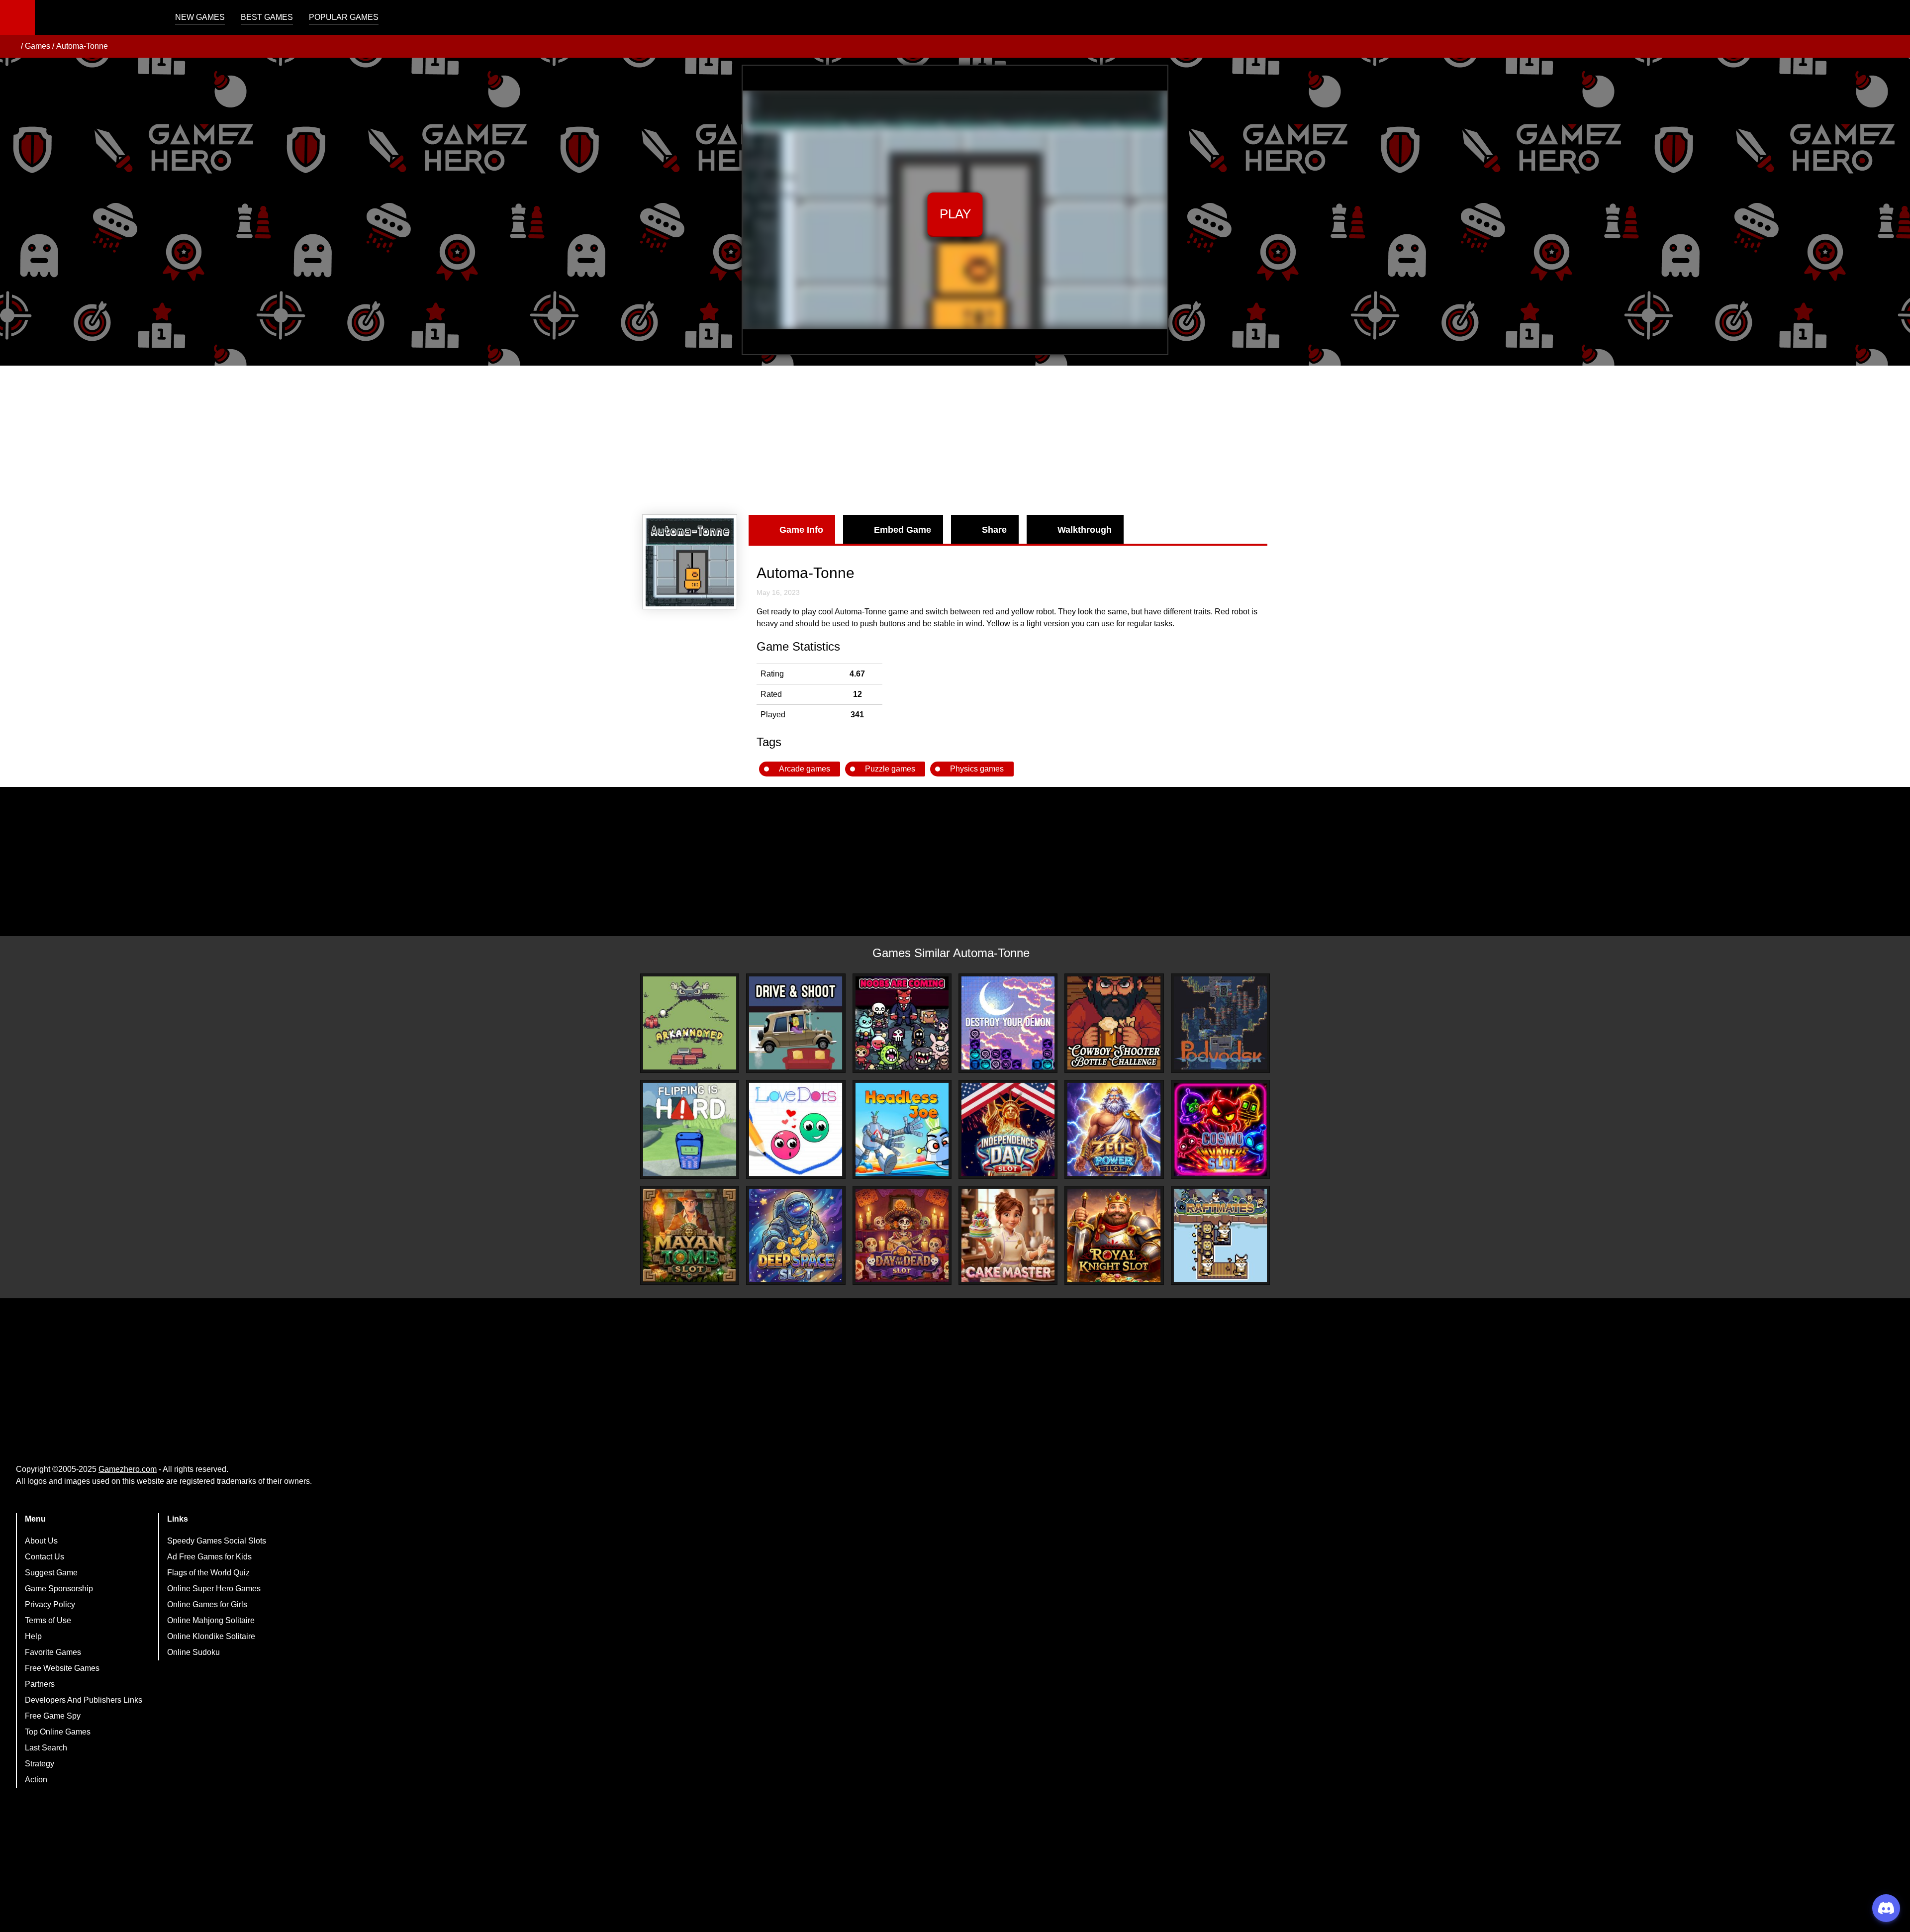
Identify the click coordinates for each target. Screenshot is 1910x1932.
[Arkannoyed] (690, 1023)
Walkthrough (1085, 530)
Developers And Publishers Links (84, 1700)
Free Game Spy (53, 1716)
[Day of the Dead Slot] (902, 1235)
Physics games (977, 769)
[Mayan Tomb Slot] (690, 1235)
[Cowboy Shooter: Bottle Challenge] (1114, 1023)
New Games (200, 17)
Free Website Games (62, 1668)
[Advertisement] (955, 440)
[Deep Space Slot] (796, 1235)
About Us (41, 1541)
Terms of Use (48, 1620)
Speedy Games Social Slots (217, 1541)
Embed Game (903, 530)
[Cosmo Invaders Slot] (1220, 1129)
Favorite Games (53, 1652)
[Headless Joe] (902, 1129)
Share (994, 530)
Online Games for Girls (207, 1604)
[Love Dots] (796, 1129)
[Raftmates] (1220, 1235)
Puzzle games (890, 769)
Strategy (40, 1764)
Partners (40, 1684)
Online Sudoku (193, 1652)
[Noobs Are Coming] (902, 1023)
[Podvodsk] (1220, 1023)
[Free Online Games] (11, 46)
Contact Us (45, 1557)
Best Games (267, 17)
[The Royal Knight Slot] (1114, 1235)
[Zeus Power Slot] (1114, 1129)
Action (36, 1780)
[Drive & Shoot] (796, 1023)
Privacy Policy (50, 1604)
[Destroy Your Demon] (1008, 1023)
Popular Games (344, 17)
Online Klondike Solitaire (211, 1636)
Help (33, 1636)
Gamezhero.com (128, 1469)
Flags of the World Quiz (208, 1573)
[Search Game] (1894, 20)
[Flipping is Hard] (690, 1129)
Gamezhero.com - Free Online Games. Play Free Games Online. (97, 17)
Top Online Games (58, 1732)
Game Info (801, 530)
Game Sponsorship (59, 1589)
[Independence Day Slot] (1008, 1129)
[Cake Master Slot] (1008, 1235)
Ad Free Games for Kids (209, 1557)
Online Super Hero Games (214, 1589)
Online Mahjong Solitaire (211, 1620)
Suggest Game (51, 1573)
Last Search (46, 1748)
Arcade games (805, 769)
